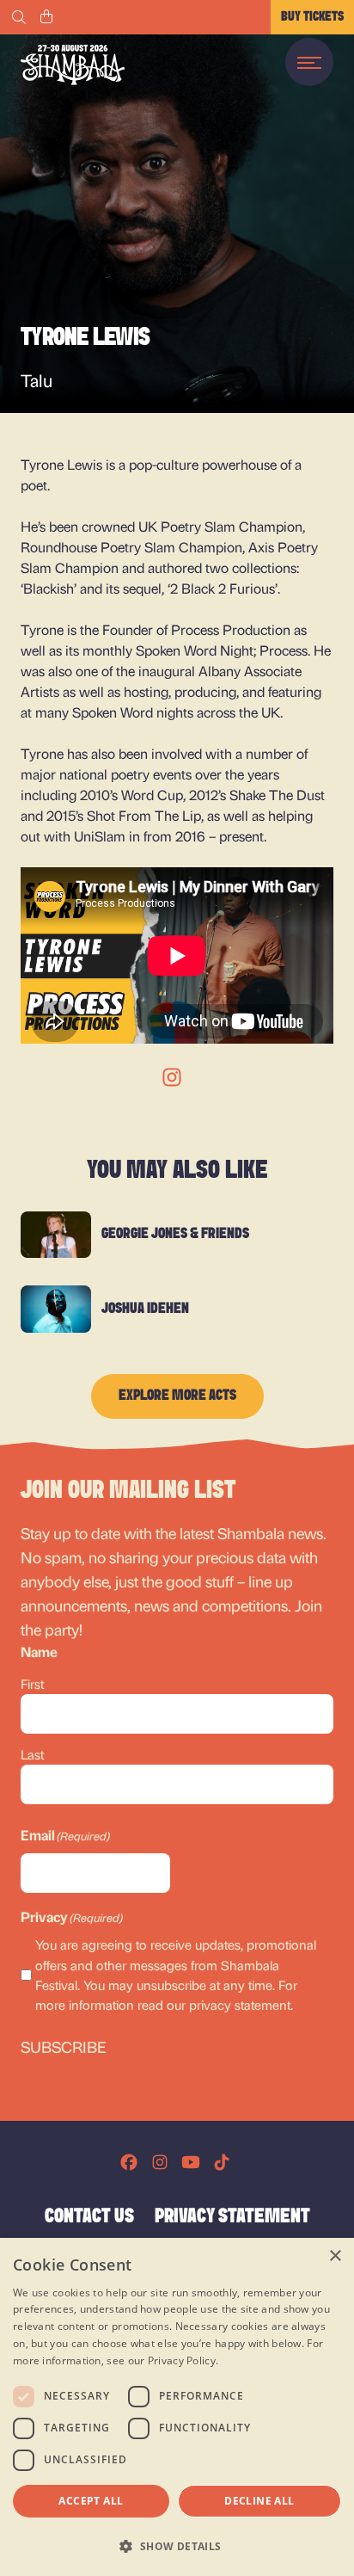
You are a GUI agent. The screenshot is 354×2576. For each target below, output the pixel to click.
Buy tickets (312, 17)
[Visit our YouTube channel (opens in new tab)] (191, 2162)
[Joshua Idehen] (56, 1309)
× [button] (335, 2256)
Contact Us (89, 2217)
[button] (177, 2546)
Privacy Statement (232, 2217)
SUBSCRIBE (64, 2046)
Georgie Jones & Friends (175, 1235)
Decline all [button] (259, 2501)
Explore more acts (177, 1396)
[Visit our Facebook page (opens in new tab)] (129, 2162)
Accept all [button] (91, 2501)
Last (32, 1754)
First (32, 1684)
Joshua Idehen (145, 1310)
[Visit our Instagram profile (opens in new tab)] (160, 2162)
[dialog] (177, 2407)
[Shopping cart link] (46, 17)
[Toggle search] (19, 17)
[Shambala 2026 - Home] (73, 65)
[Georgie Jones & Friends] (56, 1235)
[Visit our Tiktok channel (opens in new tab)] (222, 2162)
